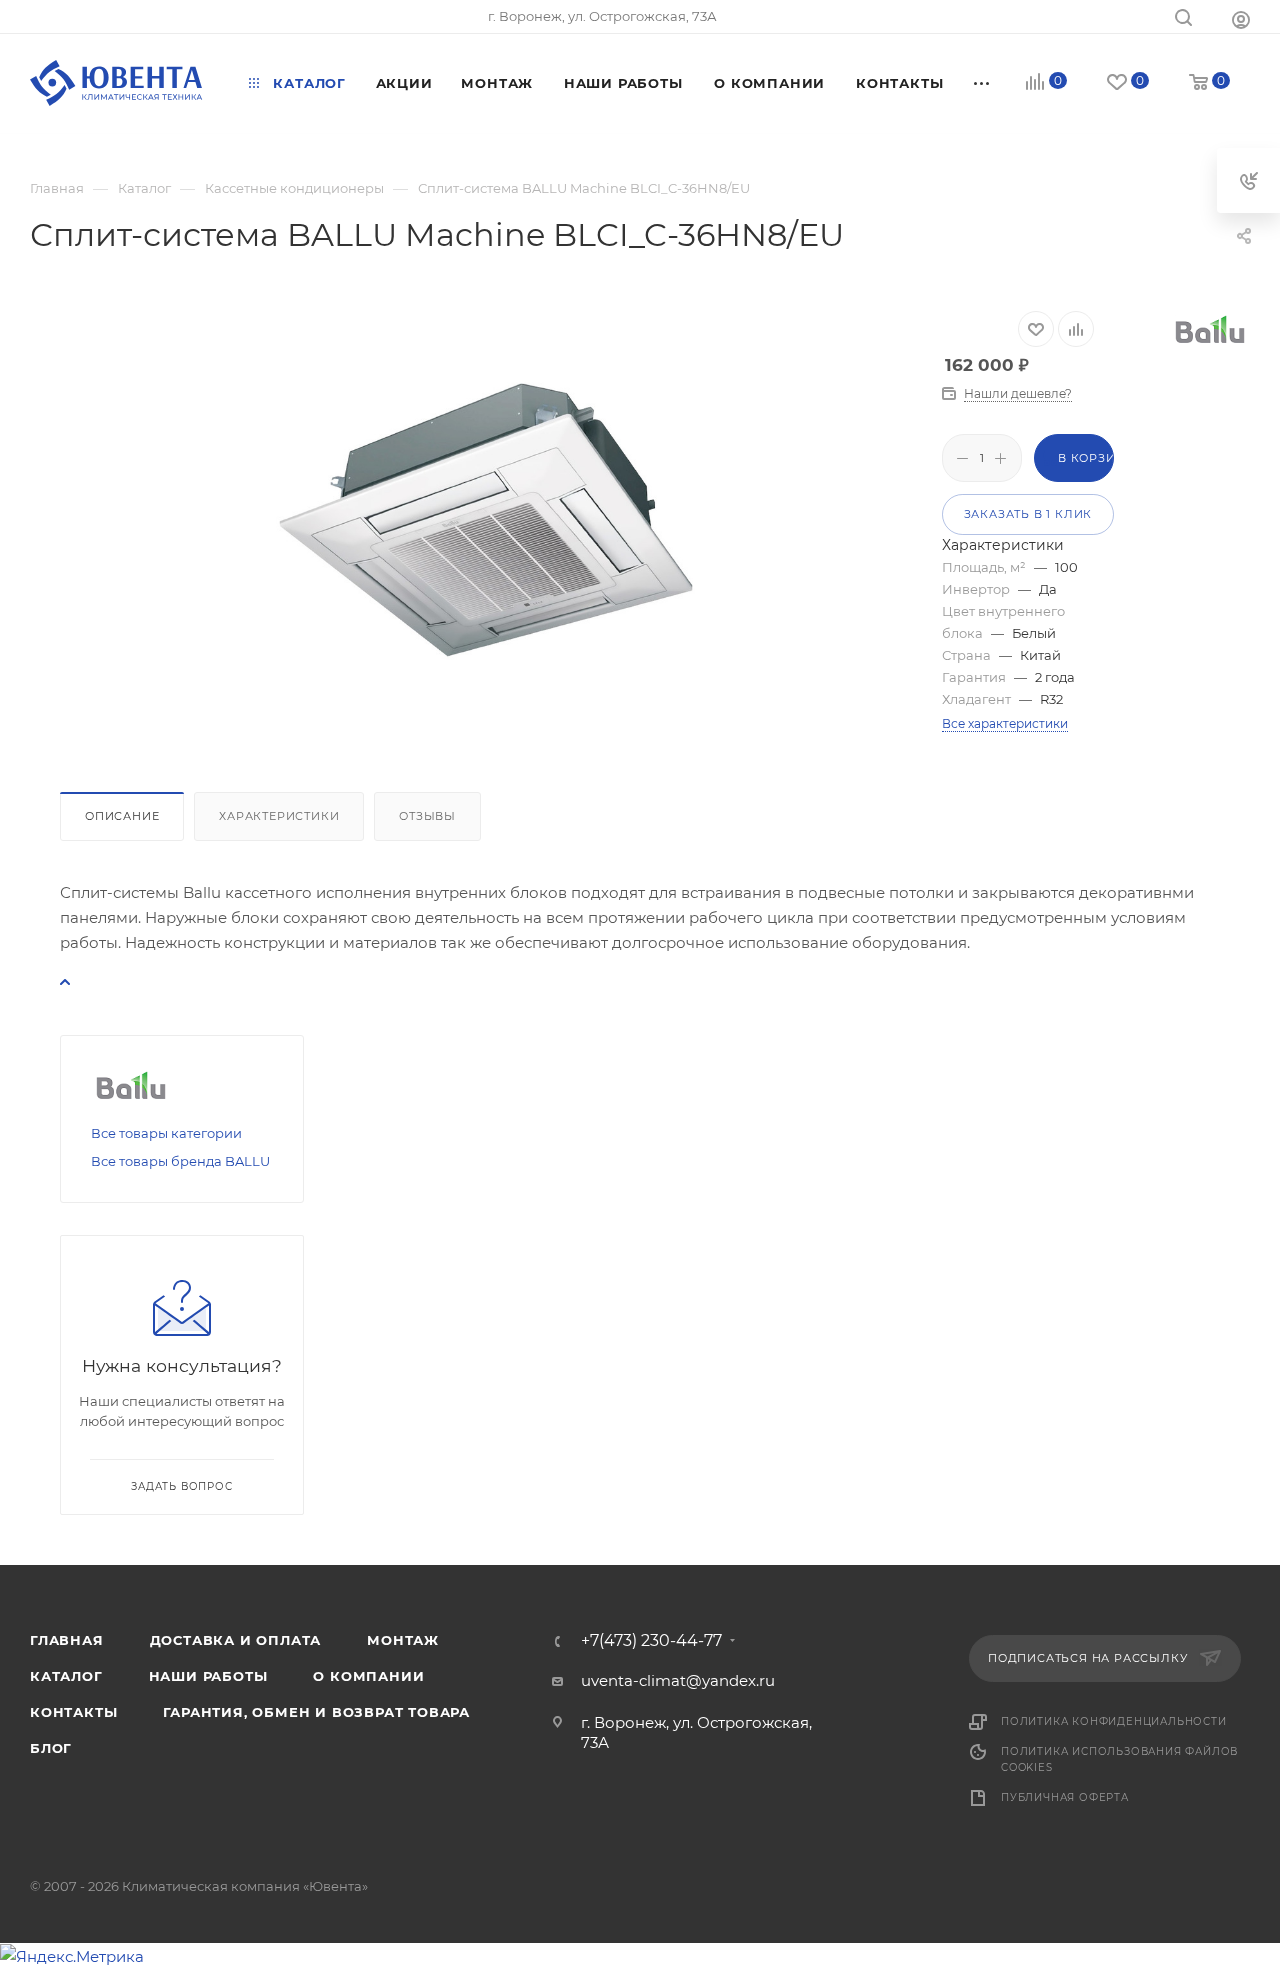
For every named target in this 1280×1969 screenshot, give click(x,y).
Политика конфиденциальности (1114, 1721)
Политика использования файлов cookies (1119, 1759)
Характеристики (279, 816)
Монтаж (403, 1640)
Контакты (73, 1712)
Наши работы (208, 1676)
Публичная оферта (1065, 1797)
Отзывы (427, 816)
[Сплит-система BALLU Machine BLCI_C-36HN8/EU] (486, 520)
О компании (368, 1676)
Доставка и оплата (236, 1640)
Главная (67, 1640)
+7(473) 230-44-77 (651, 1641)
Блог (51, 1748)
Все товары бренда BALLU (180, 1161)
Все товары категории (166, 1133)
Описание (122, 816)
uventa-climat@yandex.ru (678, 1680)
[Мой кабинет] (1241, 19)
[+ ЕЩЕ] (982, 83)
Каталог (66, 1676)
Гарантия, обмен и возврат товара (316, 1712)
